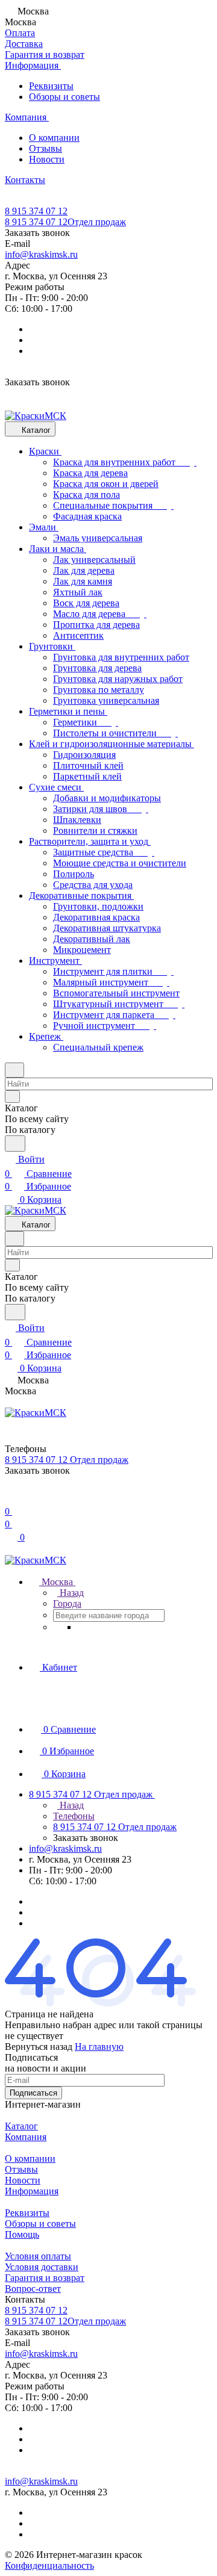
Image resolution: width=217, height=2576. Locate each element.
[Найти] (15, 1144)
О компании (54, 138)
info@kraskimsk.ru (41, 254)
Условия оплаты (38, 2256)
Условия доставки (42, 2267)
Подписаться (33, 2093)
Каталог (21, 2126)
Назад (71, 1593)
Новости (47, 159)
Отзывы (46, 148)
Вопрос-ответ (33, 2289)
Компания (26, 2137)
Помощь (22, 2234)
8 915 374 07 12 (36, 211)
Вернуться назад (39, 2047)
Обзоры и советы (64, 97)
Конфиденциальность (49, 2565)
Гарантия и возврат (45, 2278)
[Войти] (10, 1497)
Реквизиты (51, 86)
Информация (32, 2191)
